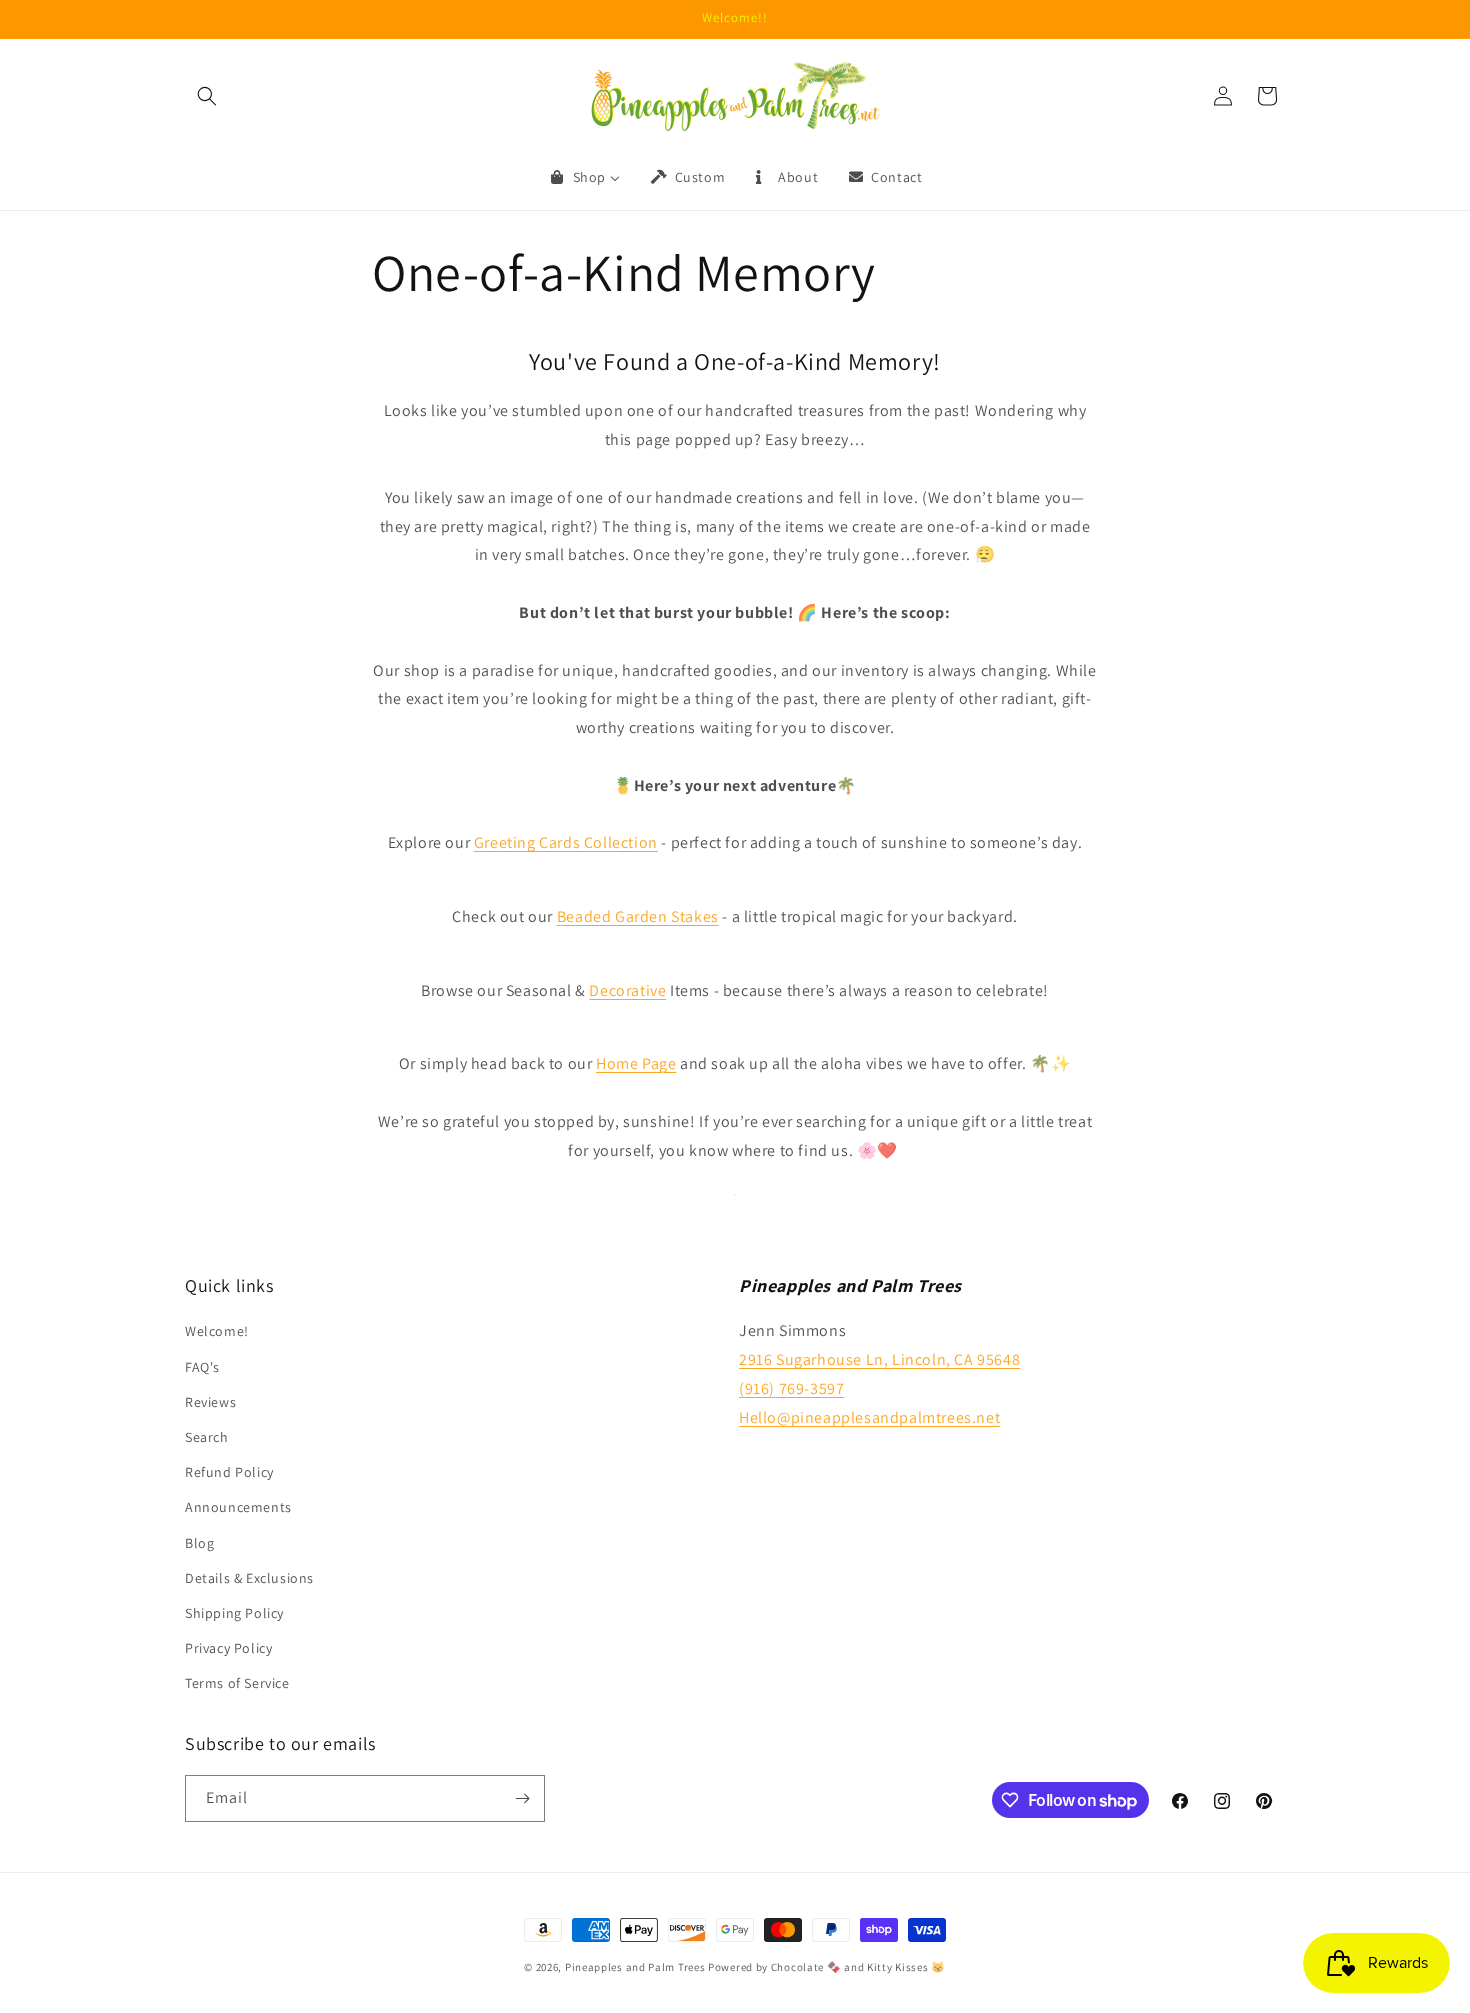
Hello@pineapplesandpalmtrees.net (869, 1417)
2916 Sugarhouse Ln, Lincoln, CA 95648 (879, 1359)
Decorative (627, 990)
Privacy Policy (228, 1648)
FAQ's (202, 1367)
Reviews (210, 1402)
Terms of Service (237, 1683)
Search (207, 1437)
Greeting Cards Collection (566, 842)
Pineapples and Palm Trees (635, 1967)
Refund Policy (229, 1472)
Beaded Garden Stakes (638, 916)
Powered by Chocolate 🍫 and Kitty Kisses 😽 (827, 1967)
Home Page (636, 1063)
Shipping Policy (234, 1613)
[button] (207, 96)
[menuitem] (584, 177)
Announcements (238, 1507)
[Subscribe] (522, 1798)
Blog (199, 1543)
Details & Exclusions (249, 1578)
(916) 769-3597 (791, 1388)
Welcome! (217, 1331)
